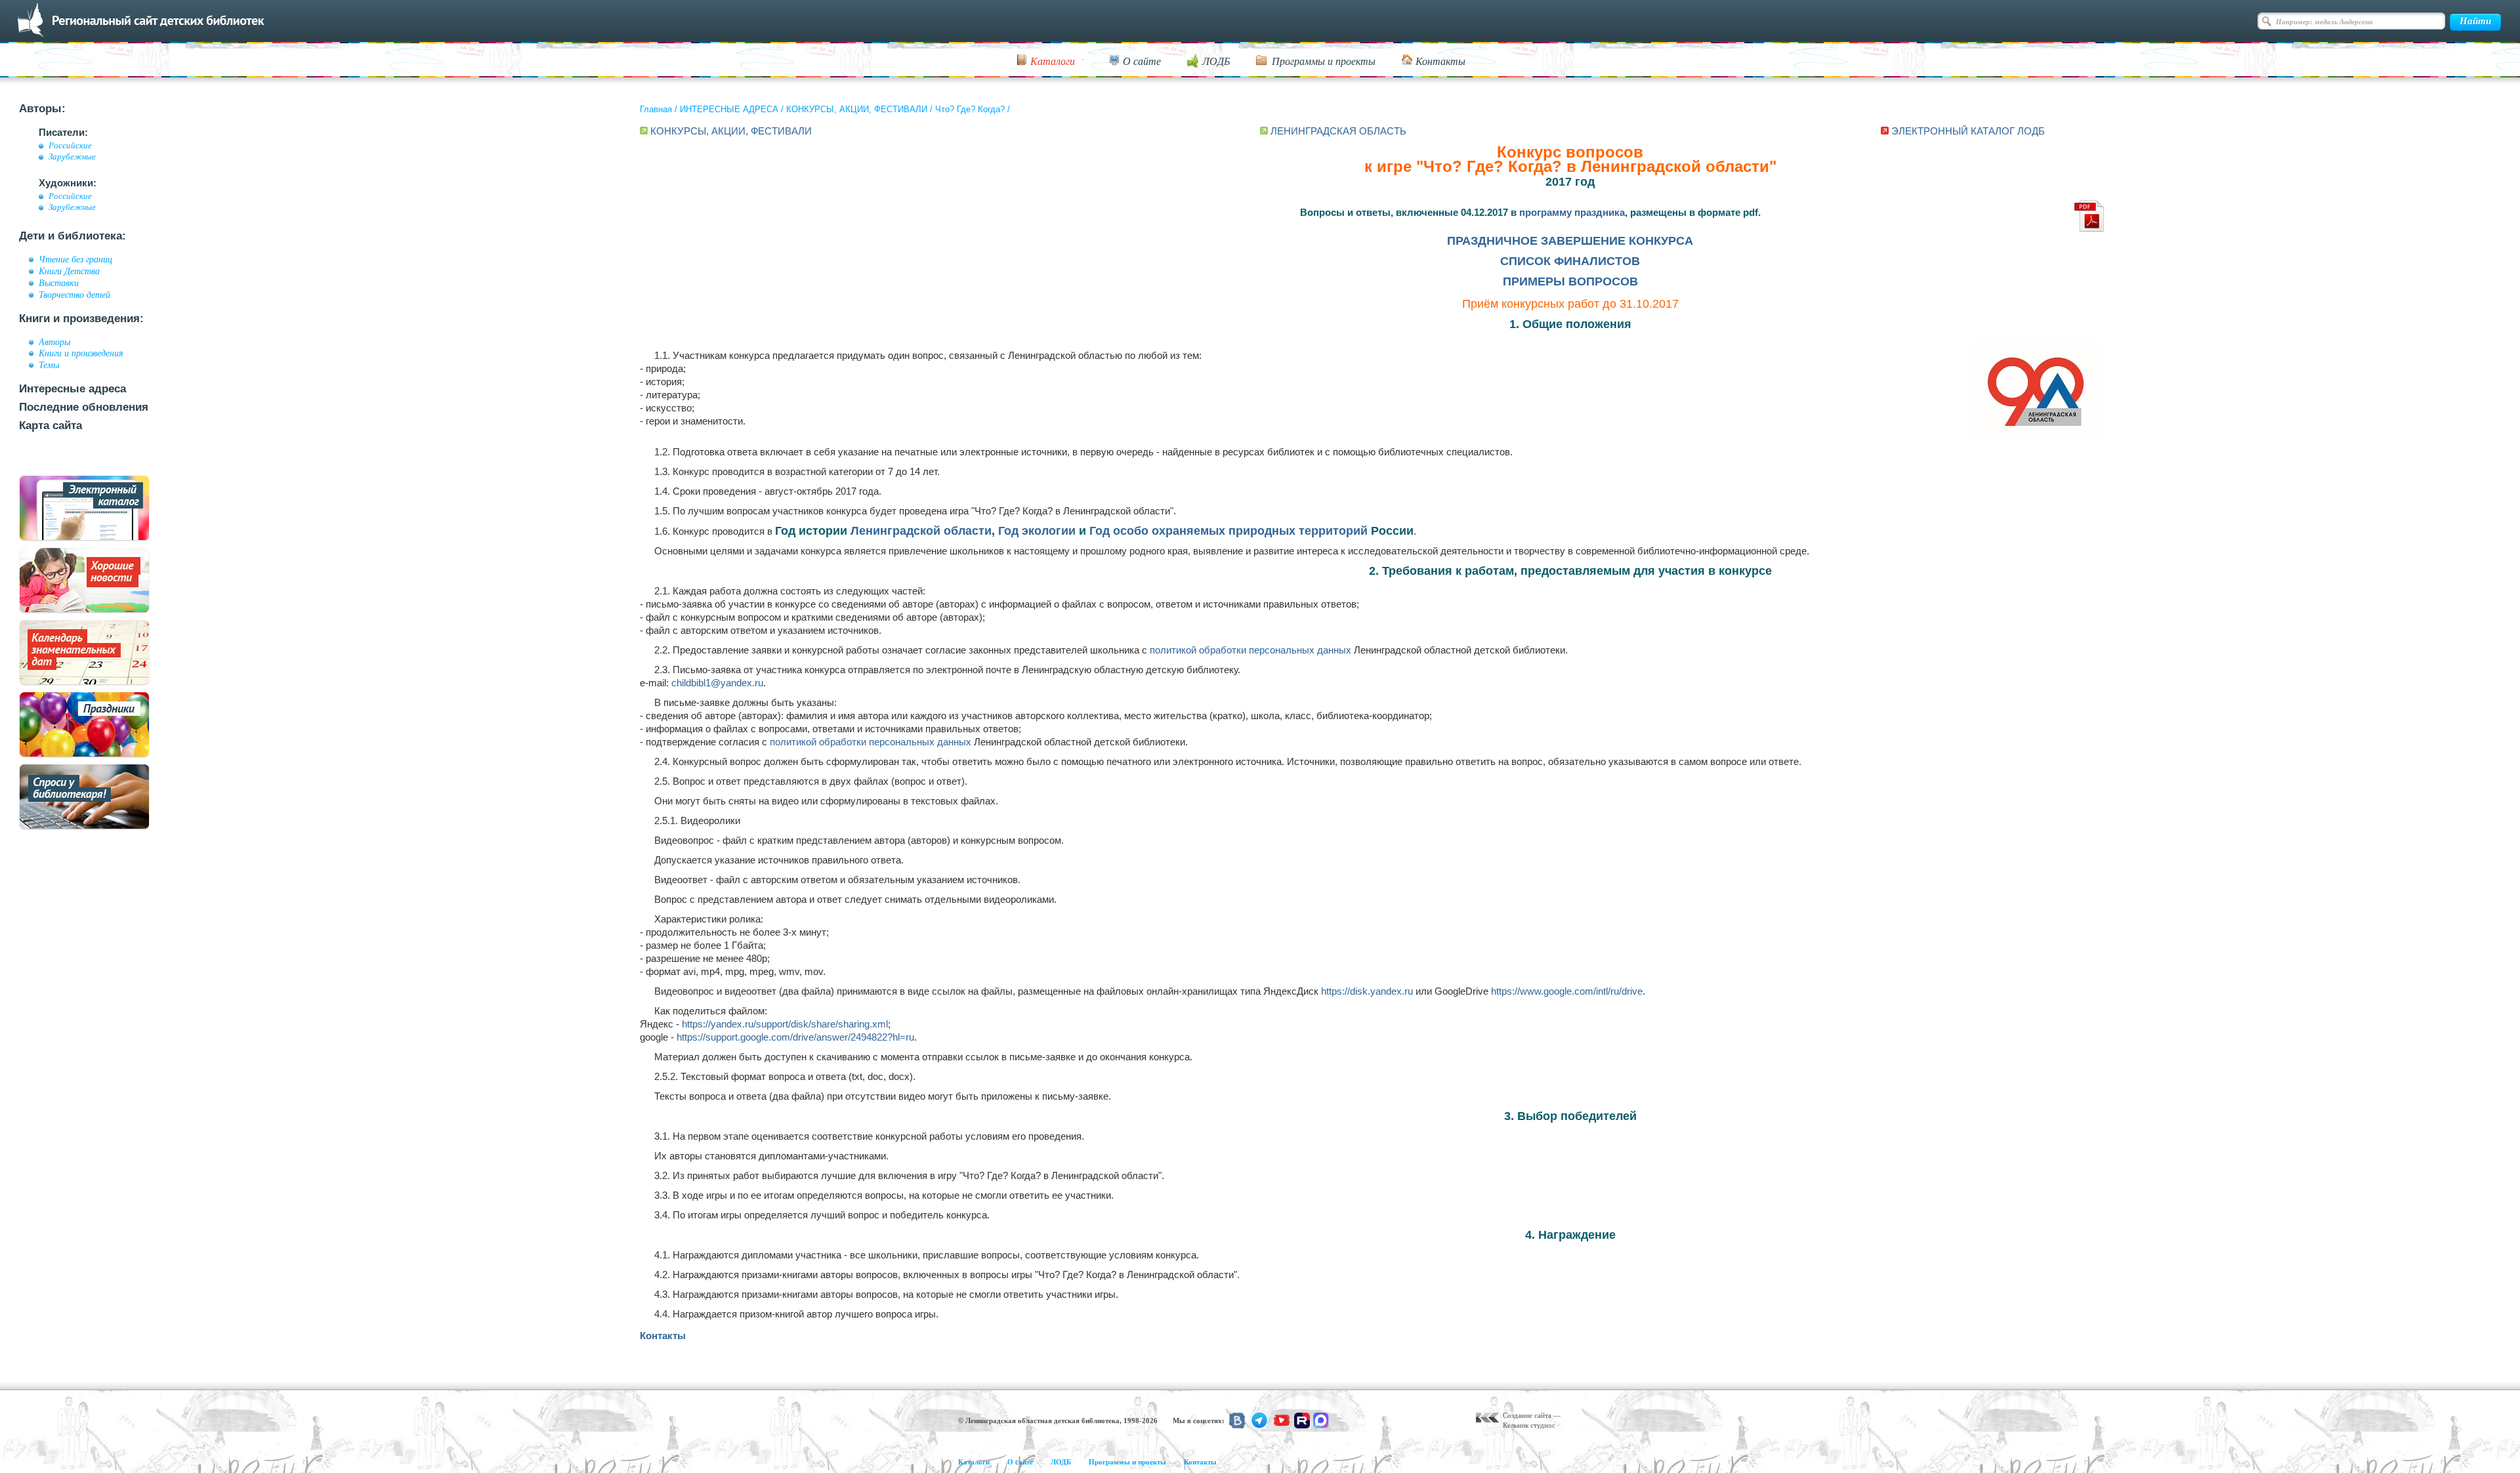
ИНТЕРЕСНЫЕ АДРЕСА (729, 109)
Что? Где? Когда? (970, 109)
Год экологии (1037, 531)
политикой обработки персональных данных (1250, 650)
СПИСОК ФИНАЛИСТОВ (1570, 261)
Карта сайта (51, 425)
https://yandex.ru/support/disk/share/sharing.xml (785, 1024)
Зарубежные (72, 157)
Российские (70, 146)
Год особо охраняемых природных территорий (1228, 531)
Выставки (59, 283)
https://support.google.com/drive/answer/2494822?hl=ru (795, 1037)
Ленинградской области (921, 531)
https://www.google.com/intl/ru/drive (1567, 991)
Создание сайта (1527, 1415)
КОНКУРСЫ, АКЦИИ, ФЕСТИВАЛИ (857, 109)
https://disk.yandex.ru (1367, 991)
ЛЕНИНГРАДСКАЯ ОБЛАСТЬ (1338, 131)
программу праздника (1572, 212)
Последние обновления (84, 407)
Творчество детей (74, 295)
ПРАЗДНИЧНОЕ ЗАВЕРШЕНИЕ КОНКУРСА (1570, 241)
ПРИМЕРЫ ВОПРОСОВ (1570, 281)
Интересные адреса (73, 389)
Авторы (54, 342)
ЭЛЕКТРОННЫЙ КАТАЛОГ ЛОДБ (1968, 131)
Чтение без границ (75, 259)
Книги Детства (69, 271)
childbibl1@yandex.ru (717, 683)
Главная (656, 109)
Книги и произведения (81, 353)
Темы (49, 365)
